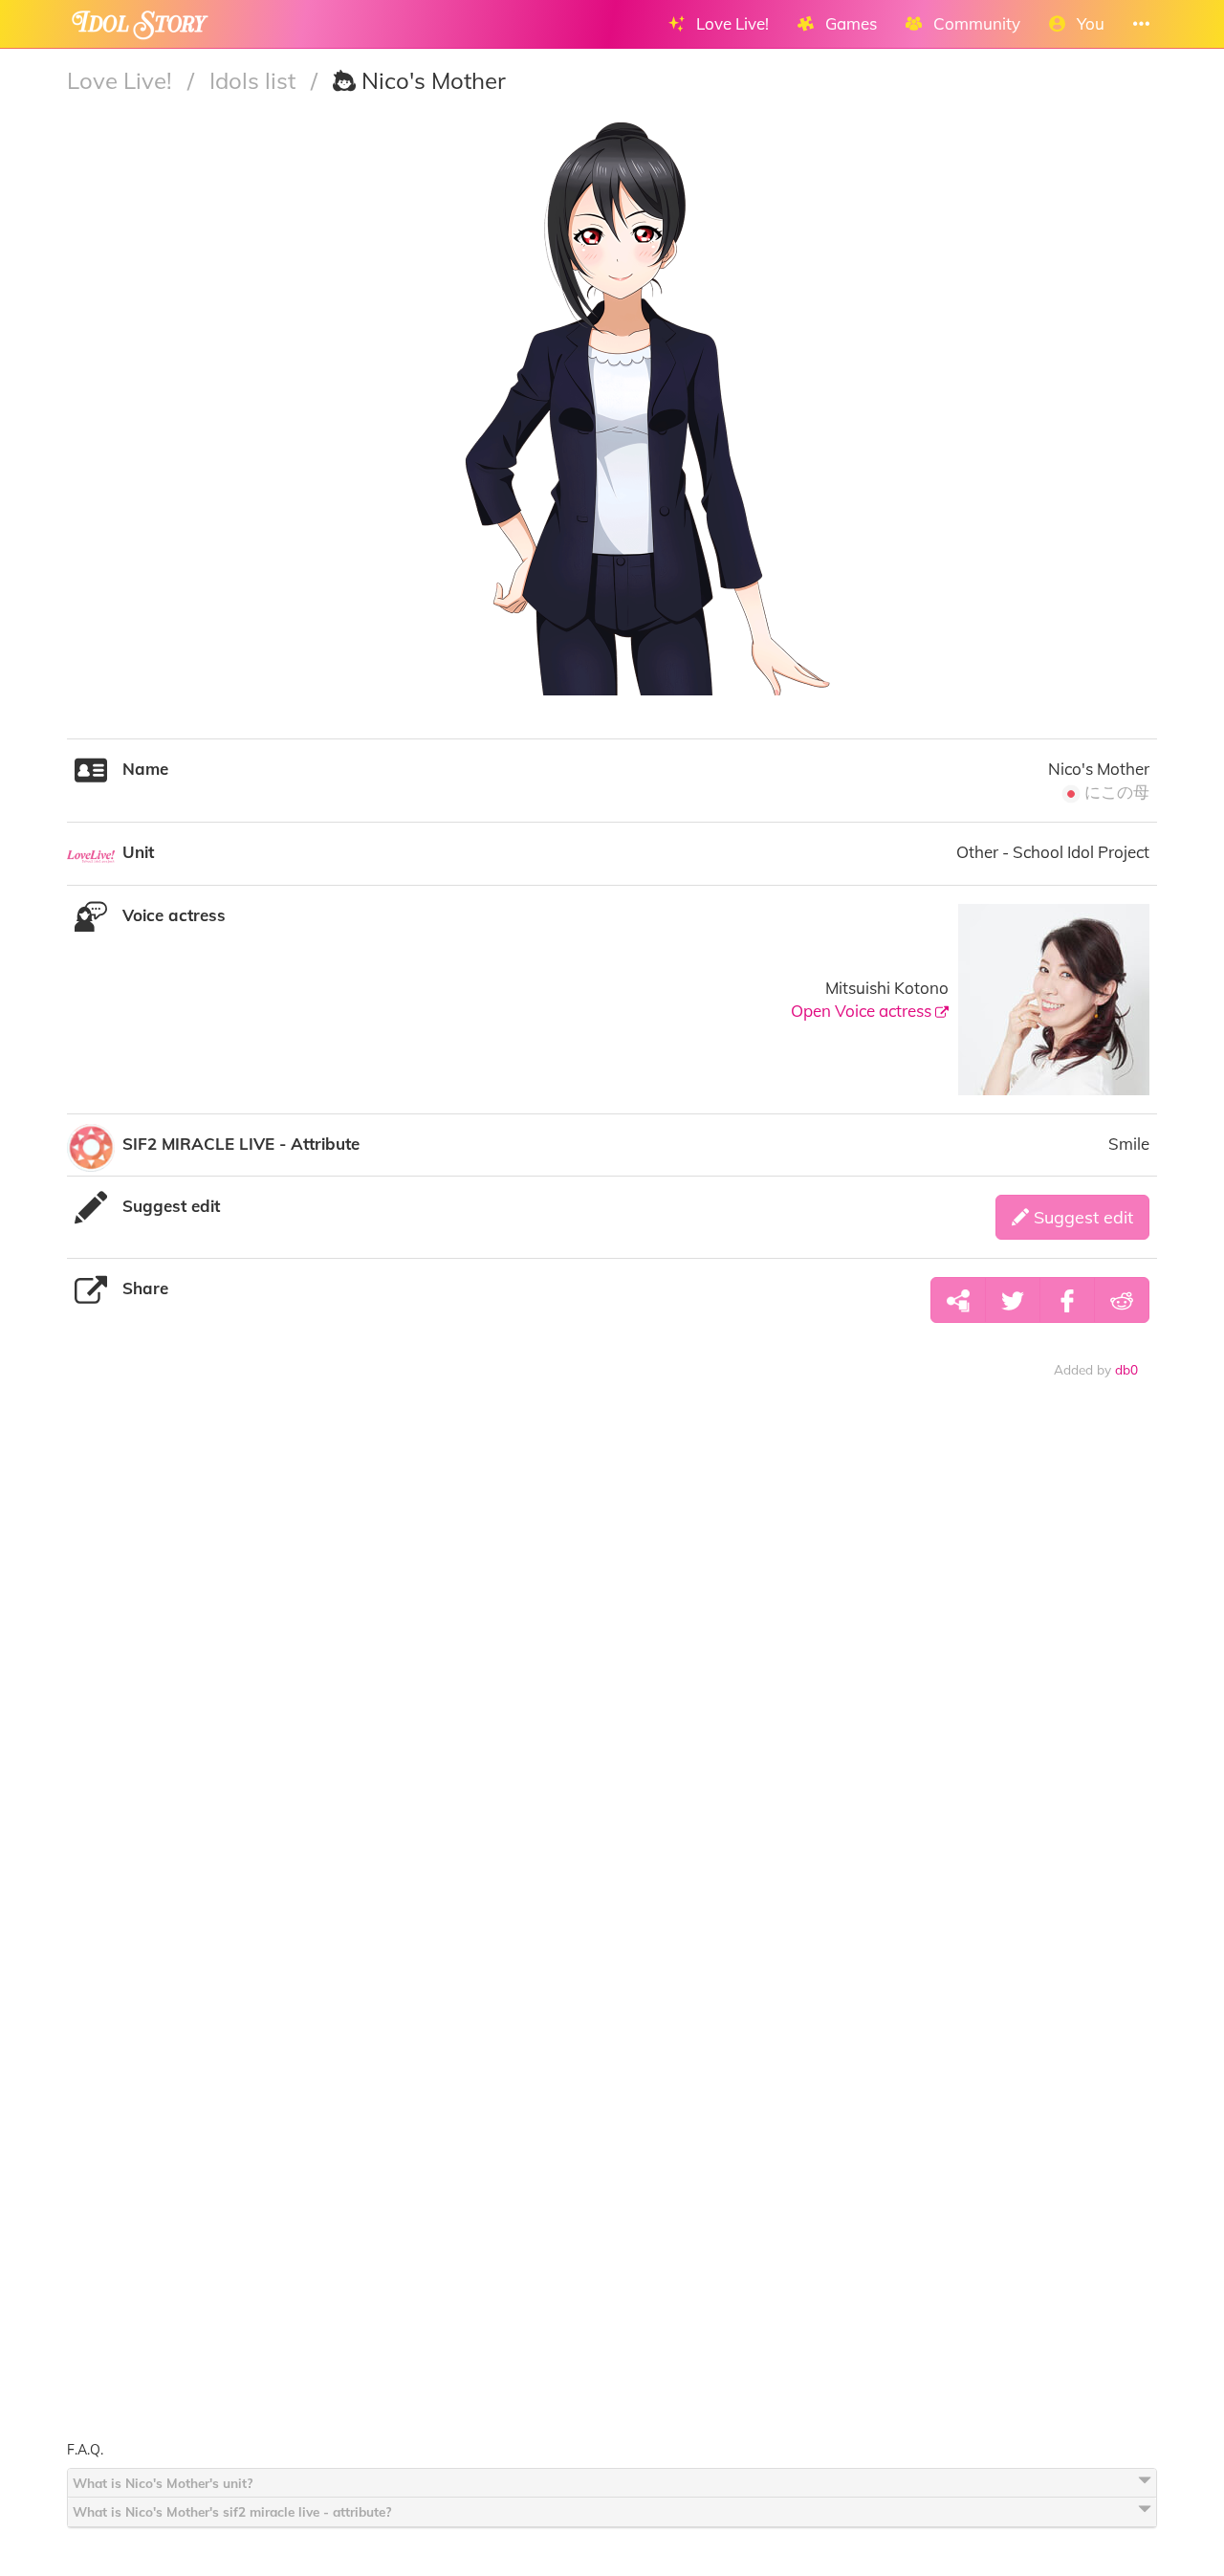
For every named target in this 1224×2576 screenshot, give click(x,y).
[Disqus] (612, 1693)
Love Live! (122, 80)
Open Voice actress (863, 1011)
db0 (1126, 1369)
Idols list (255, 80)
